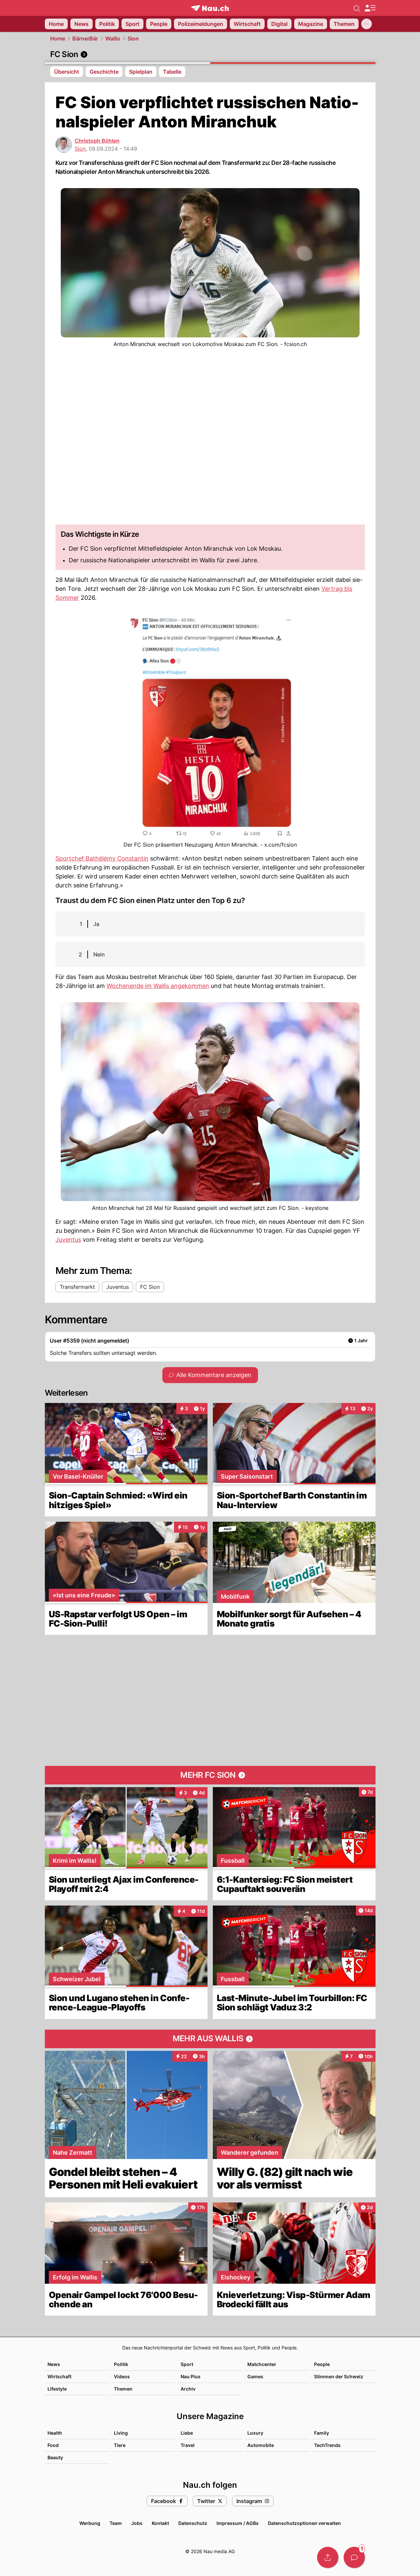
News (54, 2364)
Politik (121, 2364)
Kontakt (160, 2523)
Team (116, 2523)
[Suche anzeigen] (357, 8)
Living (121, 2433)
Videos (122, 2376)
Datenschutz (193, 2523)
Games (255, 2376)
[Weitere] (367, 24)
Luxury (255, 2433)
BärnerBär (85, 38)
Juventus (68, 1240)
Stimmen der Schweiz (339, 2376)
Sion (133, 38)
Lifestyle (57, 2389)
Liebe (187, 2433)
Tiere (120, 2445)
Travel (188, 2445)
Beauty (55, 2457)
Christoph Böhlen (97, 141)
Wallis (113, 38)
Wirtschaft (59, 2376)
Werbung (90, 2523)
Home (58, 38)
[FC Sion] (210, 54)
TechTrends (327, 2445)
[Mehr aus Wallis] (210, 2039)
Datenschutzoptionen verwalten (304, 2523)
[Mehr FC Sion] (210, 1775)
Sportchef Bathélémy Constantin (102, 858)
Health (55, 2433)
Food (53, 2445)
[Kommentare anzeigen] (354, 2557)
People (322, 2364)
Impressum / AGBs (238, 2523)
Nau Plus (191, 2376)
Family (322, 2433)
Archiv (188, 2389)
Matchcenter (262, 2364)
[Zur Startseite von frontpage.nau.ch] (210, 8)
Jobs (137, 2523)
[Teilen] (328, 2557)
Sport (187, 2364)
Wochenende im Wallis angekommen (158, 986)
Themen (123, 2389)
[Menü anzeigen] (370, 8)
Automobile (261, 2445)
